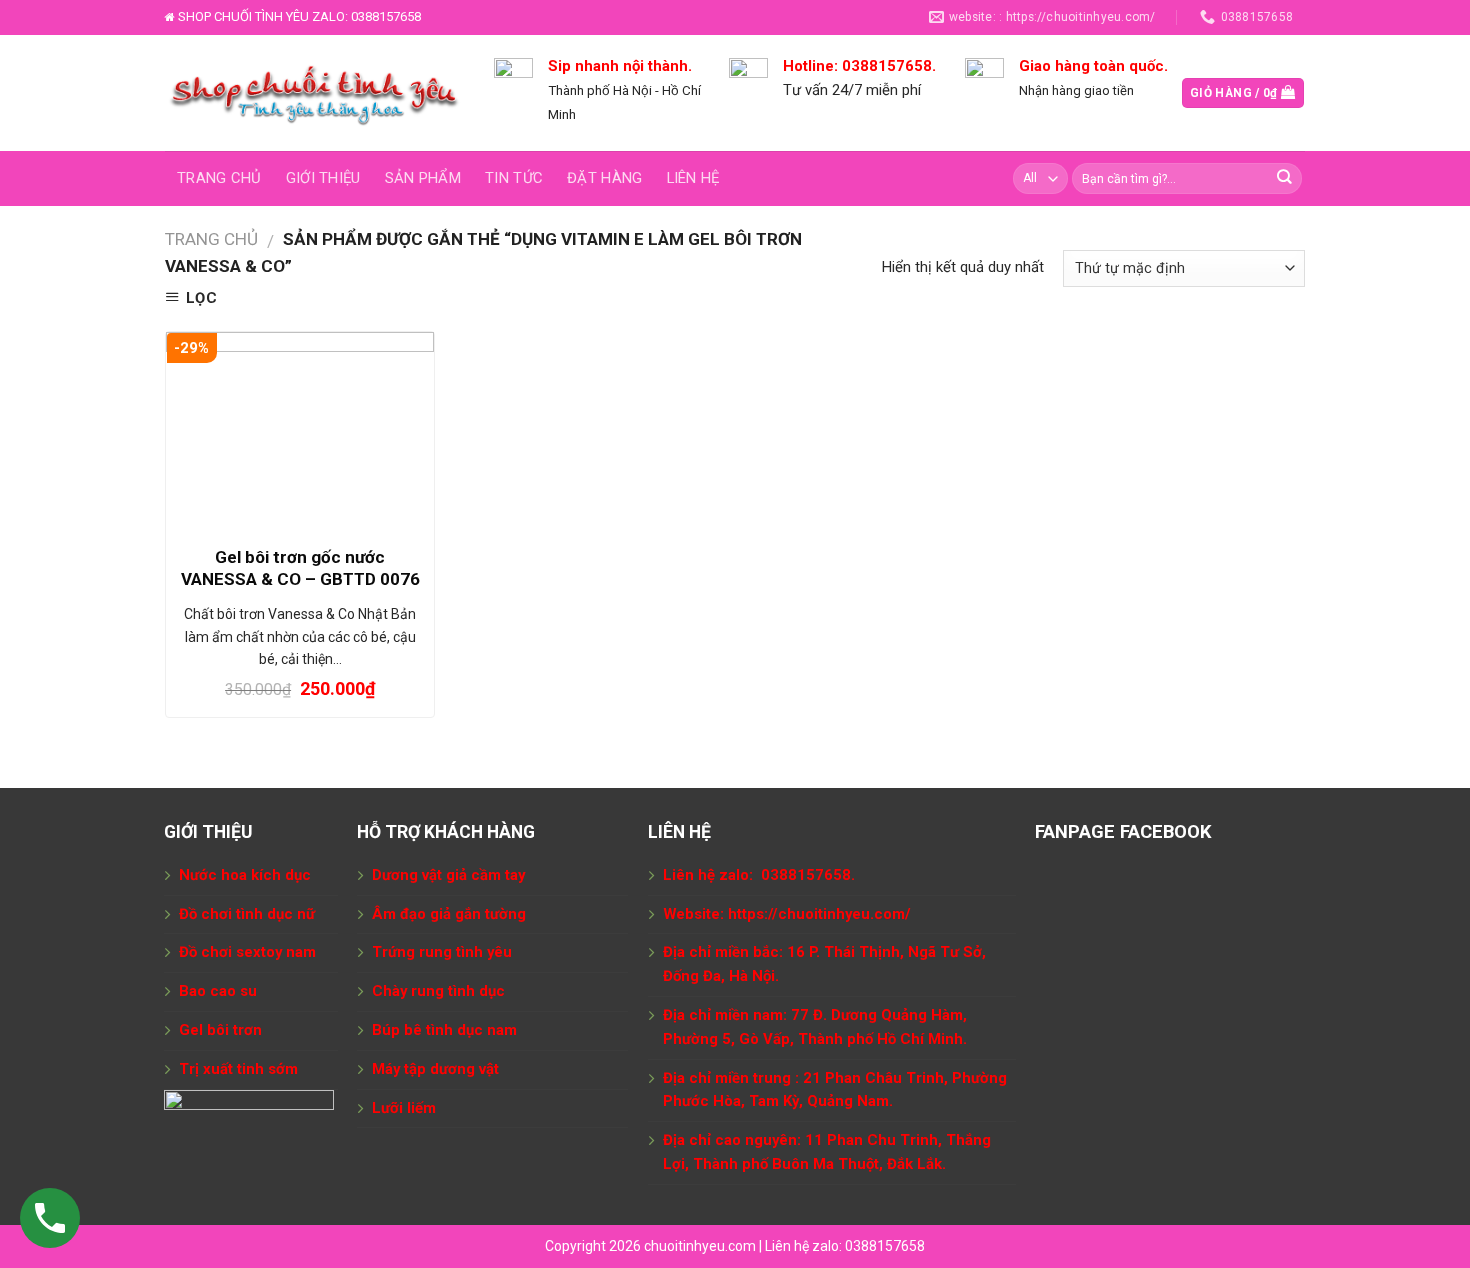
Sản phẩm (423, 178)
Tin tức (514, 178)
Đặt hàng (604, 178)
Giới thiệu (323, 178)
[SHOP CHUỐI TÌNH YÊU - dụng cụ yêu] (314, 93)
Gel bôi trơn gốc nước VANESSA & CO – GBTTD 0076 (300, 568)
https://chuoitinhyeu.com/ (819, 914)
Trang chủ (219, 178)
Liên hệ (693, 178)
